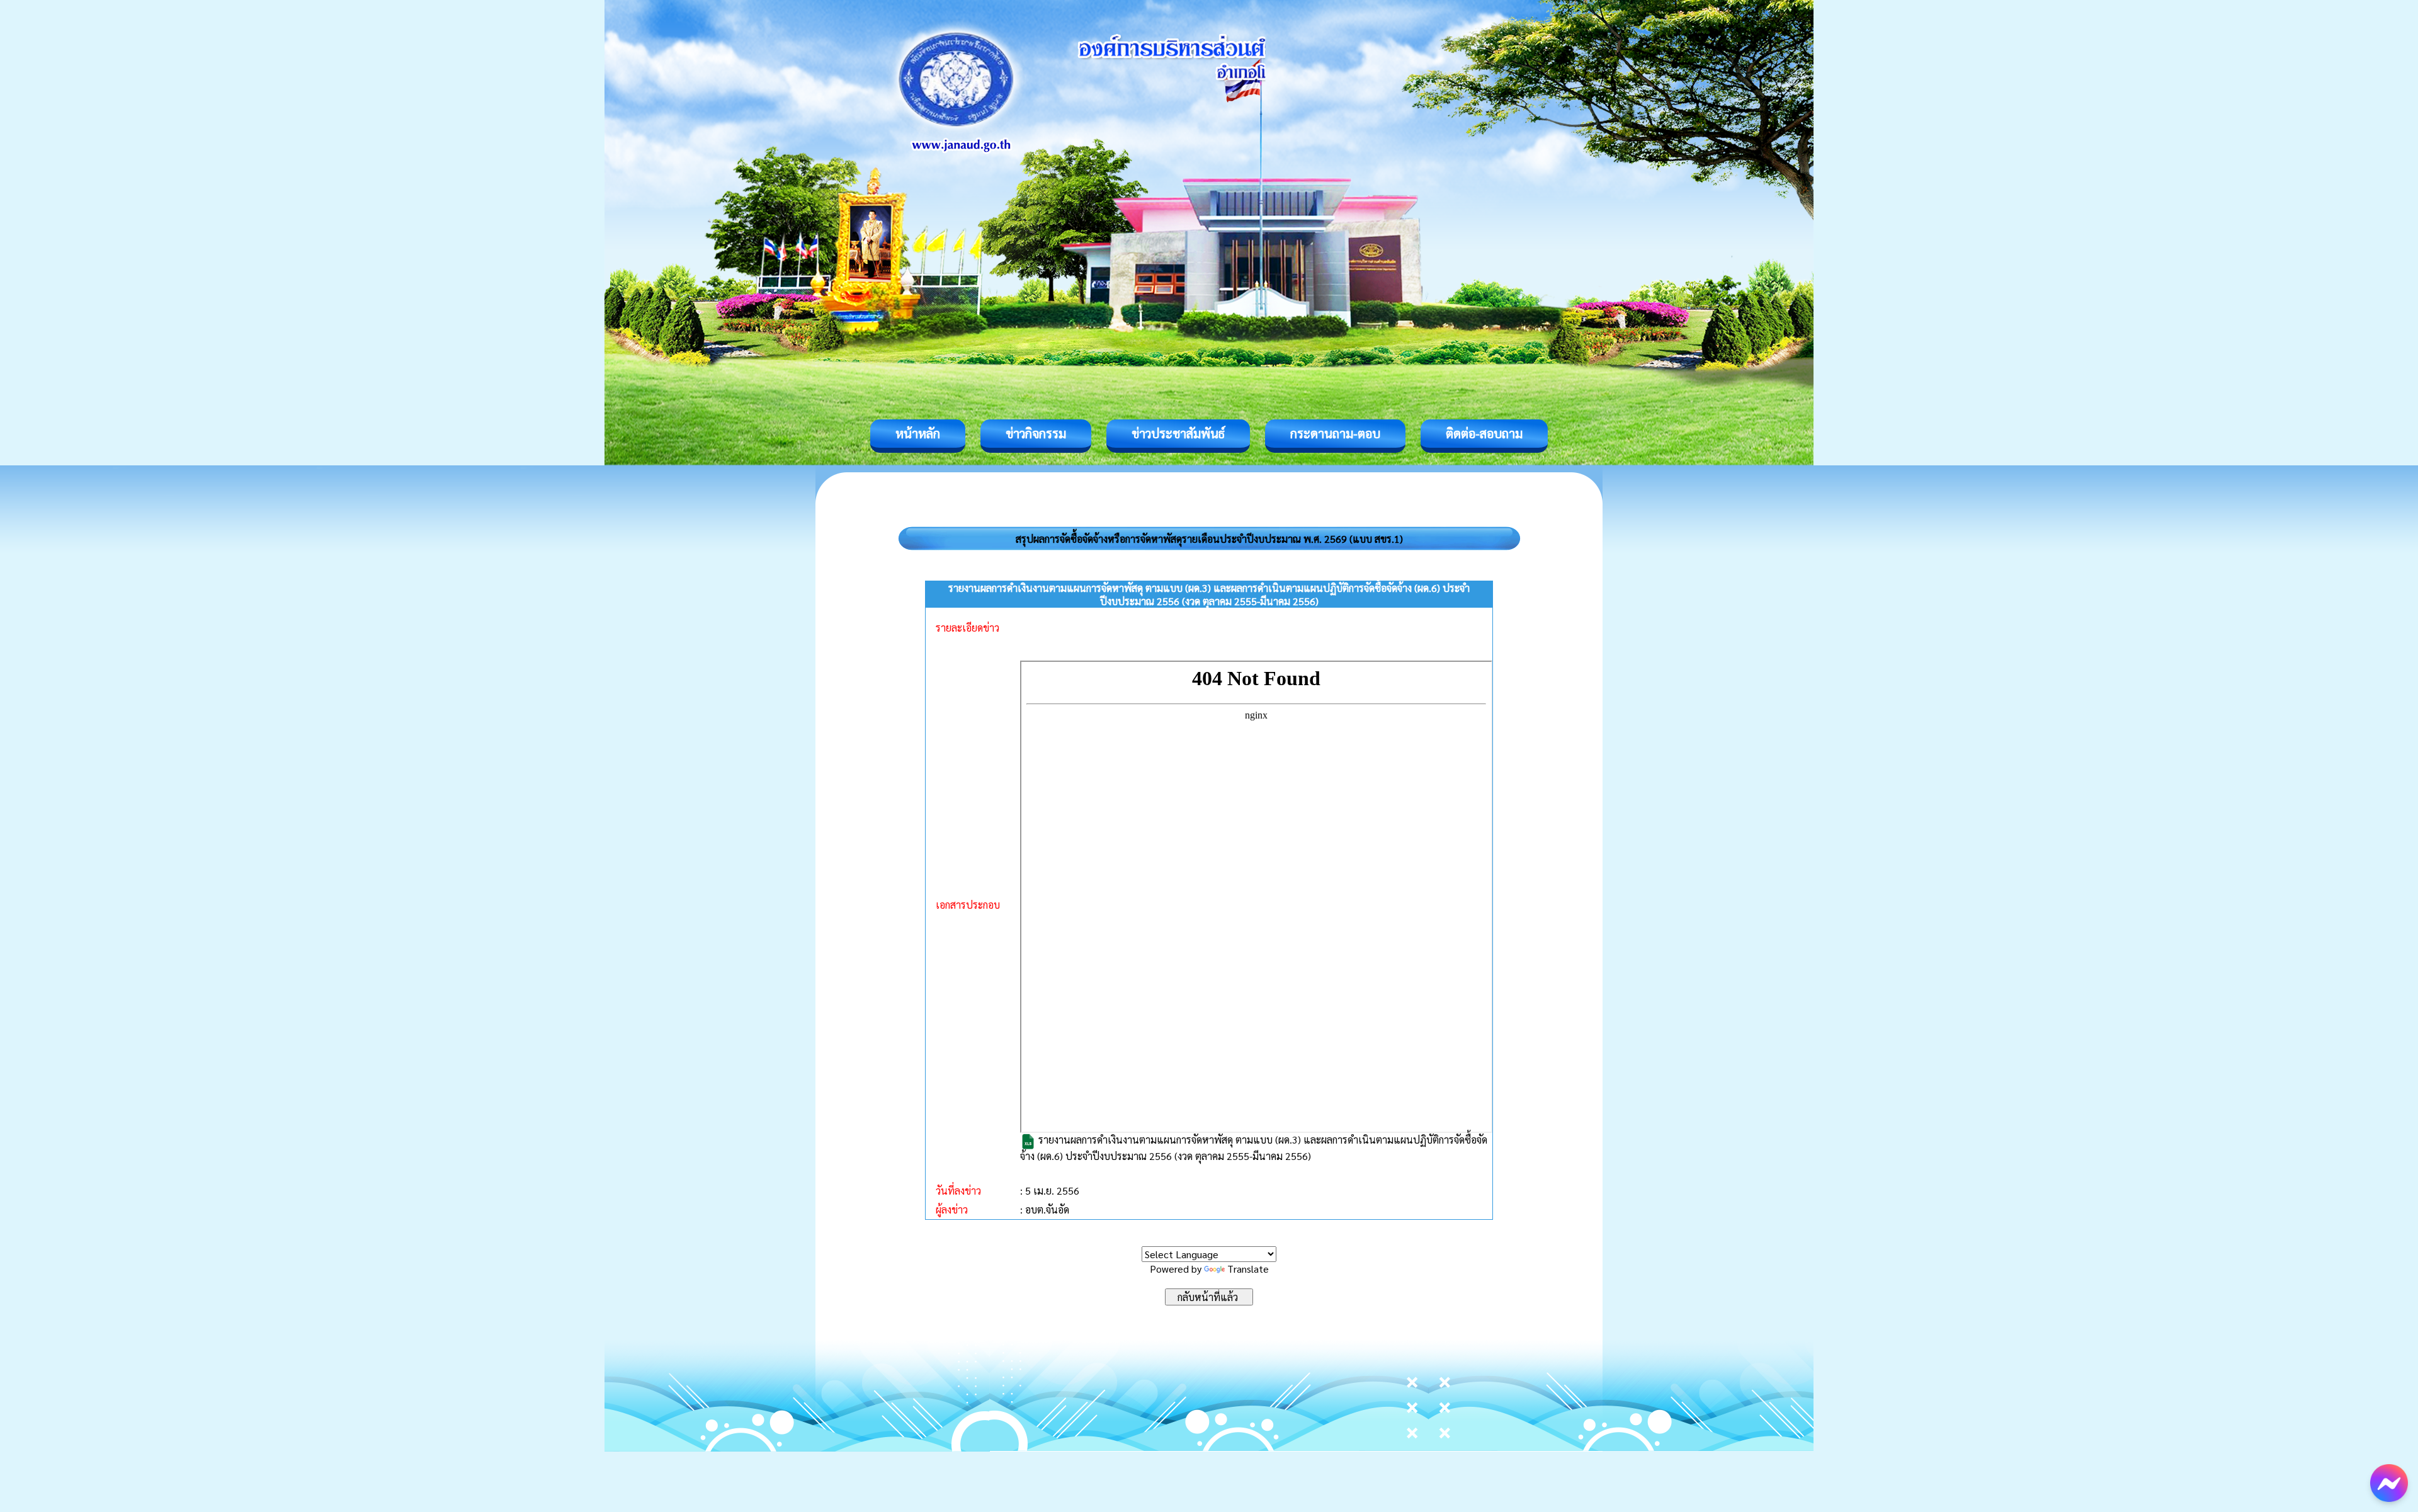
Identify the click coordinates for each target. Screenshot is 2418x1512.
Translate (1248, 1269)
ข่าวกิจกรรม (1036, 433)
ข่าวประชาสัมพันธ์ (1178, 433)
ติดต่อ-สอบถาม (1484, 433)
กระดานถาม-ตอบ (1335, 433)
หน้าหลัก (918, 433)
